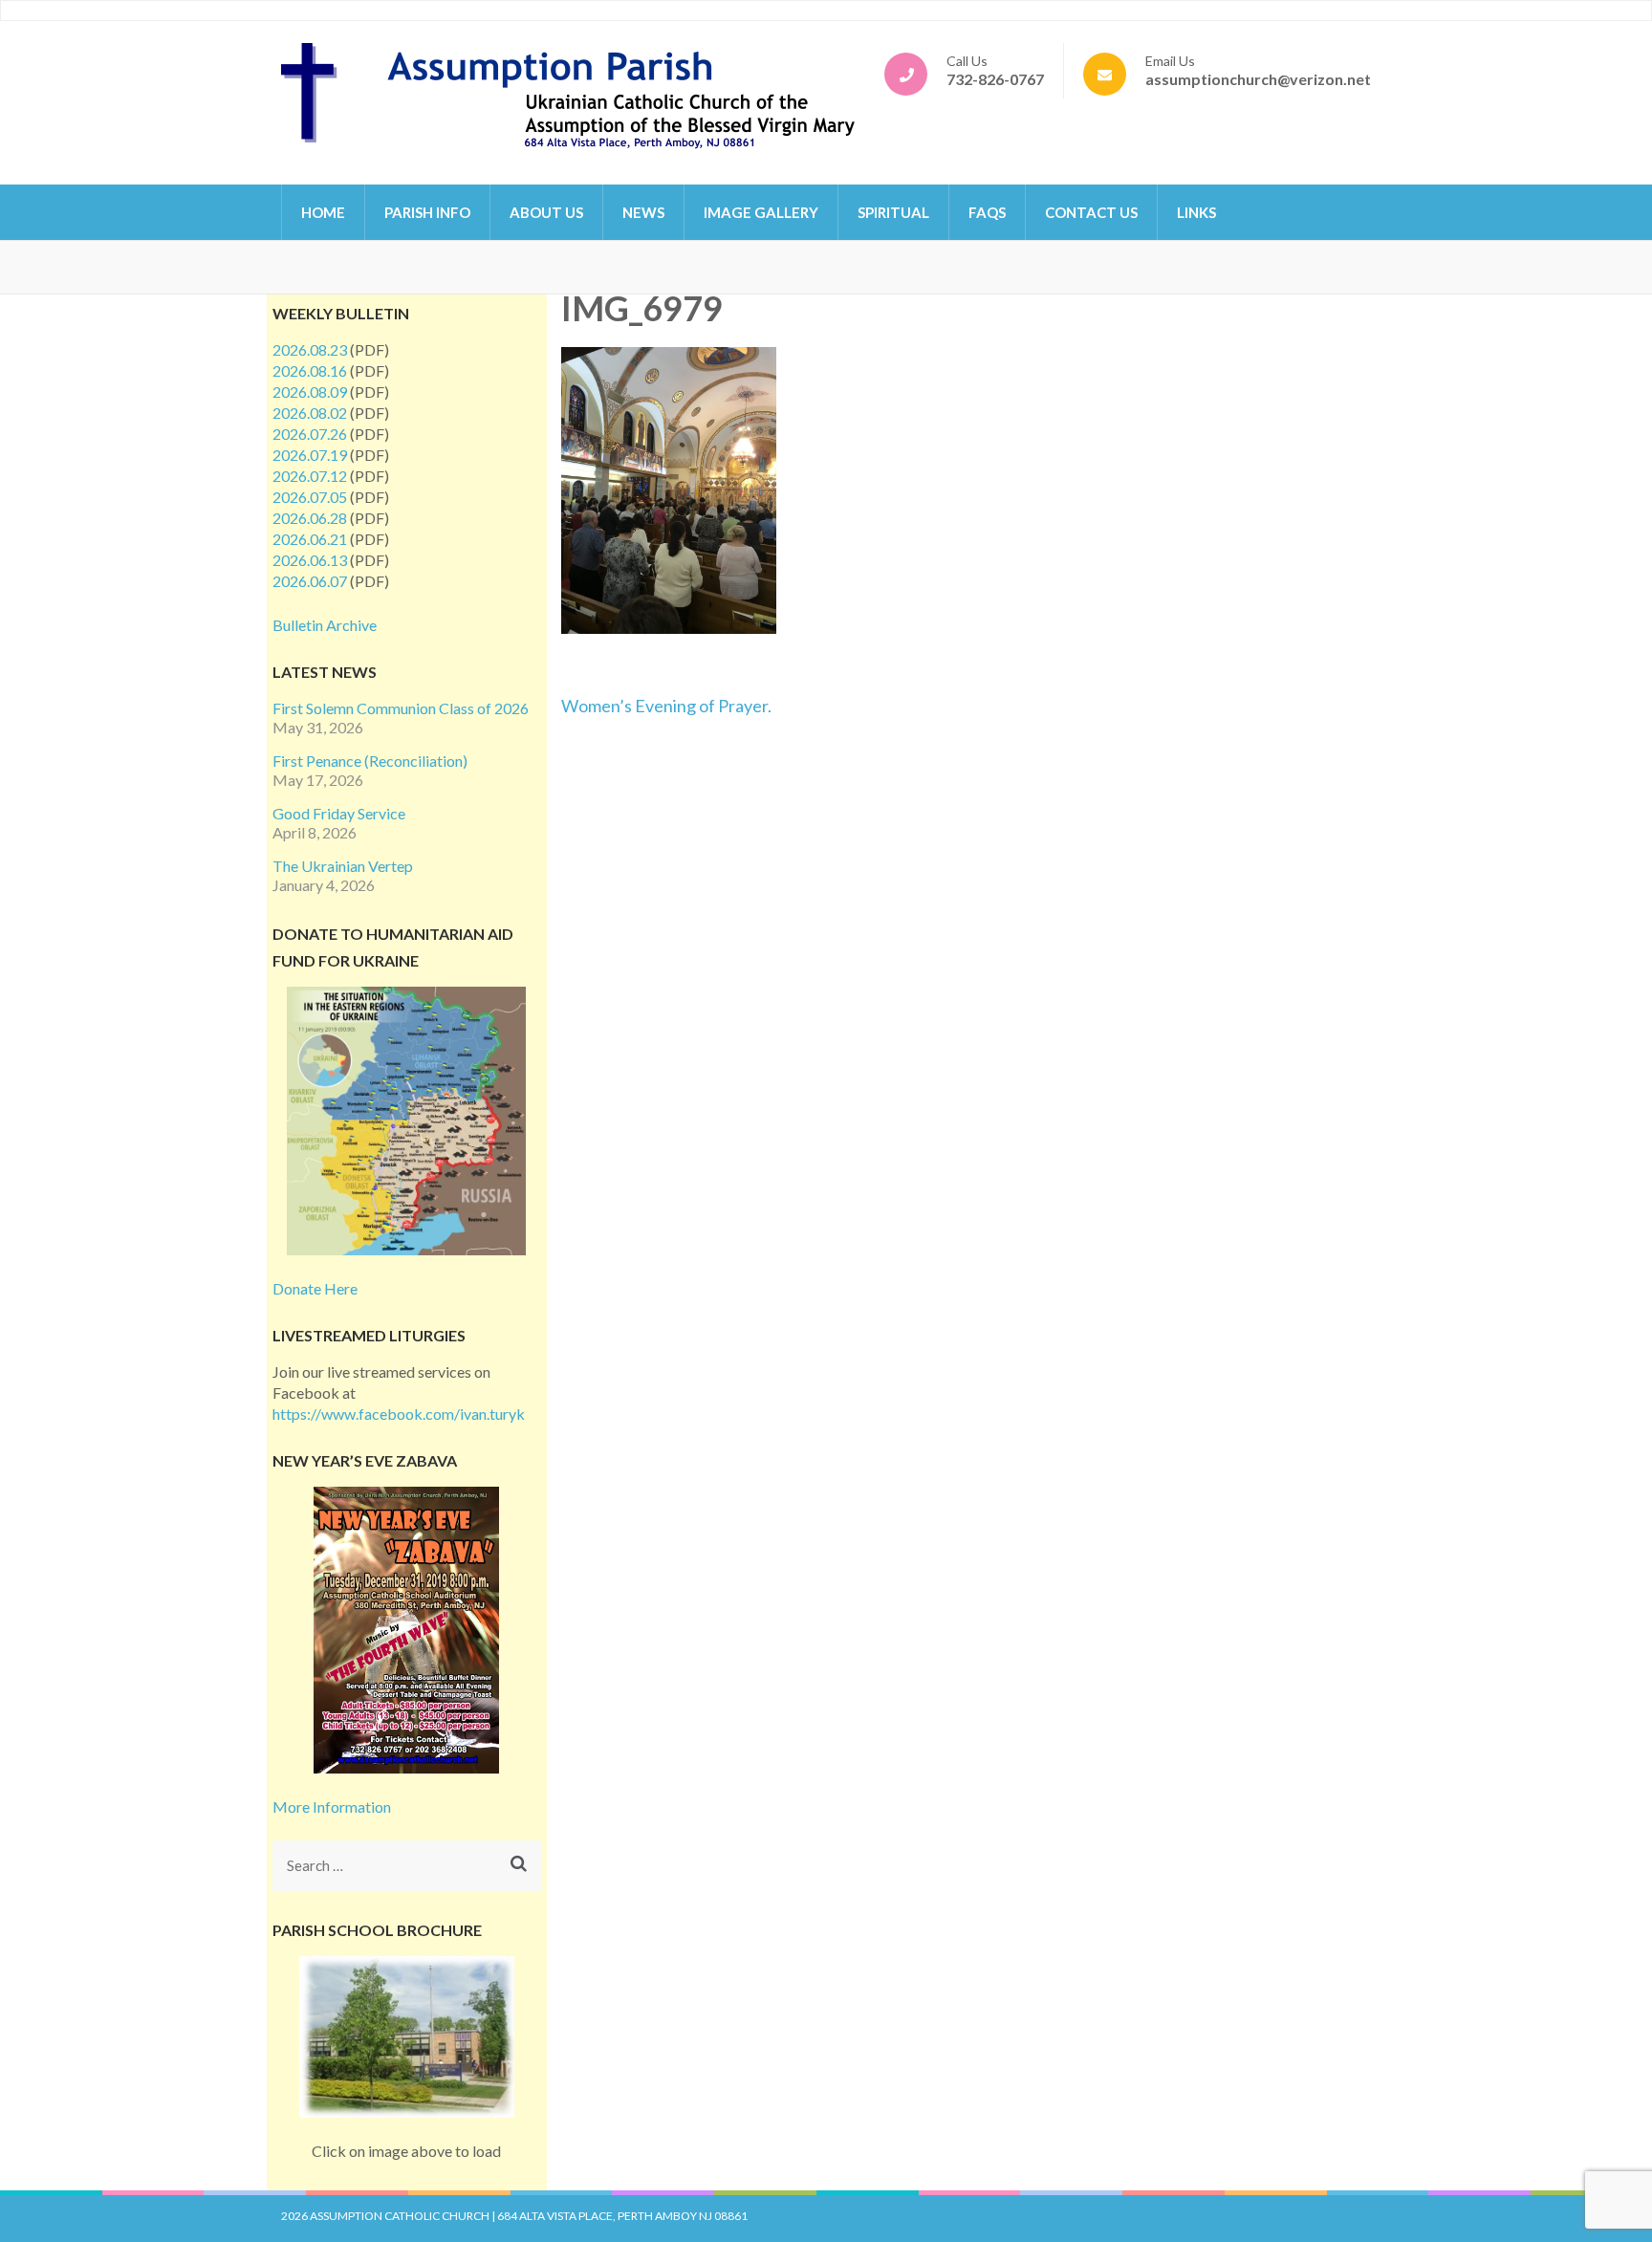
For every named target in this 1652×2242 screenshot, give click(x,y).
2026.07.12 (310, 476)
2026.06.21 (310, 539)
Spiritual (893, 212)
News (643, 212)
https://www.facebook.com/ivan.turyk (399, 1414)
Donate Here (315, 1288)
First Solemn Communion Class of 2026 (401, 708)
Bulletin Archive (325, 625)
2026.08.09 (310, 392)
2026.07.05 (310, 497)
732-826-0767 (995, 79)
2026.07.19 (310, 455)
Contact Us (1091, 212)
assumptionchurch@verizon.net (1258, 79)
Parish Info (427, 212)
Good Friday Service (339, 813)
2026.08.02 (310, 413)
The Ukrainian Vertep (343, 866)
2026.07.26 (310, 434)
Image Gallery (761, 212)
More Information (332, 1807)
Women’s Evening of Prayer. (666, 706)
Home (323, 212)
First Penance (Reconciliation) (370, 761)
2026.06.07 (310, 581)
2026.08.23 (310, 349)
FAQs (987, 212)
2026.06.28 (310, 518)
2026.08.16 (310, 370)
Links (1196, 212)
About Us (546, 212)
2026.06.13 (310, 560)
